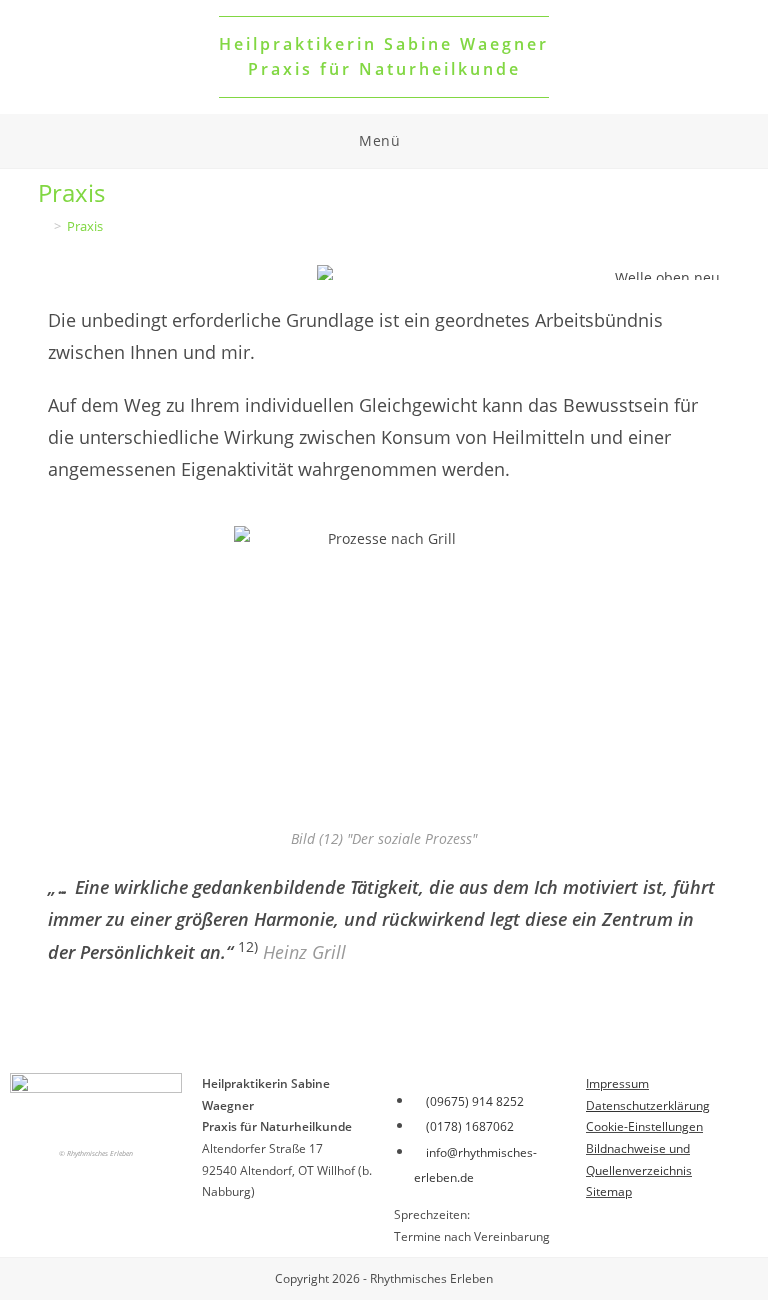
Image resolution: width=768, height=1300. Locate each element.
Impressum (617, 1083)
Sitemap (609, 1191)
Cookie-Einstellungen (644, 1126)
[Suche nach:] (417, 141)
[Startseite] (43, 226)
